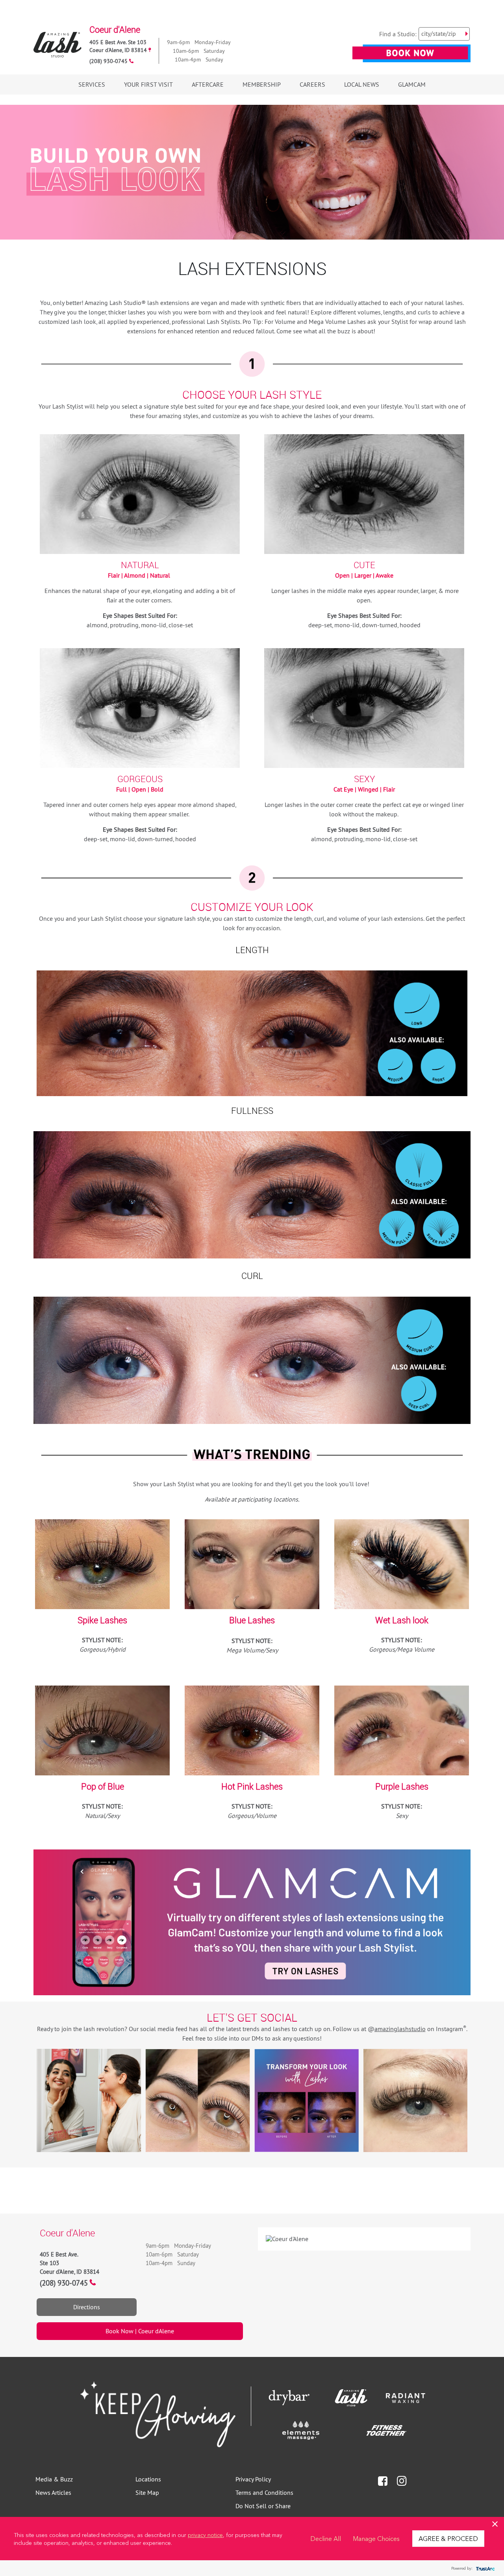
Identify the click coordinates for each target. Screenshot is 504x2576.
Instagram (402, 2481)
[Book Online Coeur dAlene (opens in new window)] (411, 58)
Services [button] (92, 84)
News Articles (53, 2492)
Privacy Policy (253, 2479)
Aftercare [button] (208, 84)
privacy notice (205, 2535)
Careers (312, 84)
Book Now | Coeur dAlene (140, 2331)
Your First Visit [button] (148, 84)
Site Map (147, 2492)
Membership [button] (262, 84)
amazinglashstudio (400, 2029)
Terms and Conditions (264, 2492)
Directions (87, 2307)
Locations (148, 2479)
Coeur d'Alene (115, 29)
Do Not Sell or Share (263, 2506)
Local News (362, 84)
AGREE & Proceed (448, 2538)
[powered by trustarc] (484, 2568)
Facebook (383, 2481)
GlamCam (412, 84)
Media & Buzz (54, 2479)
